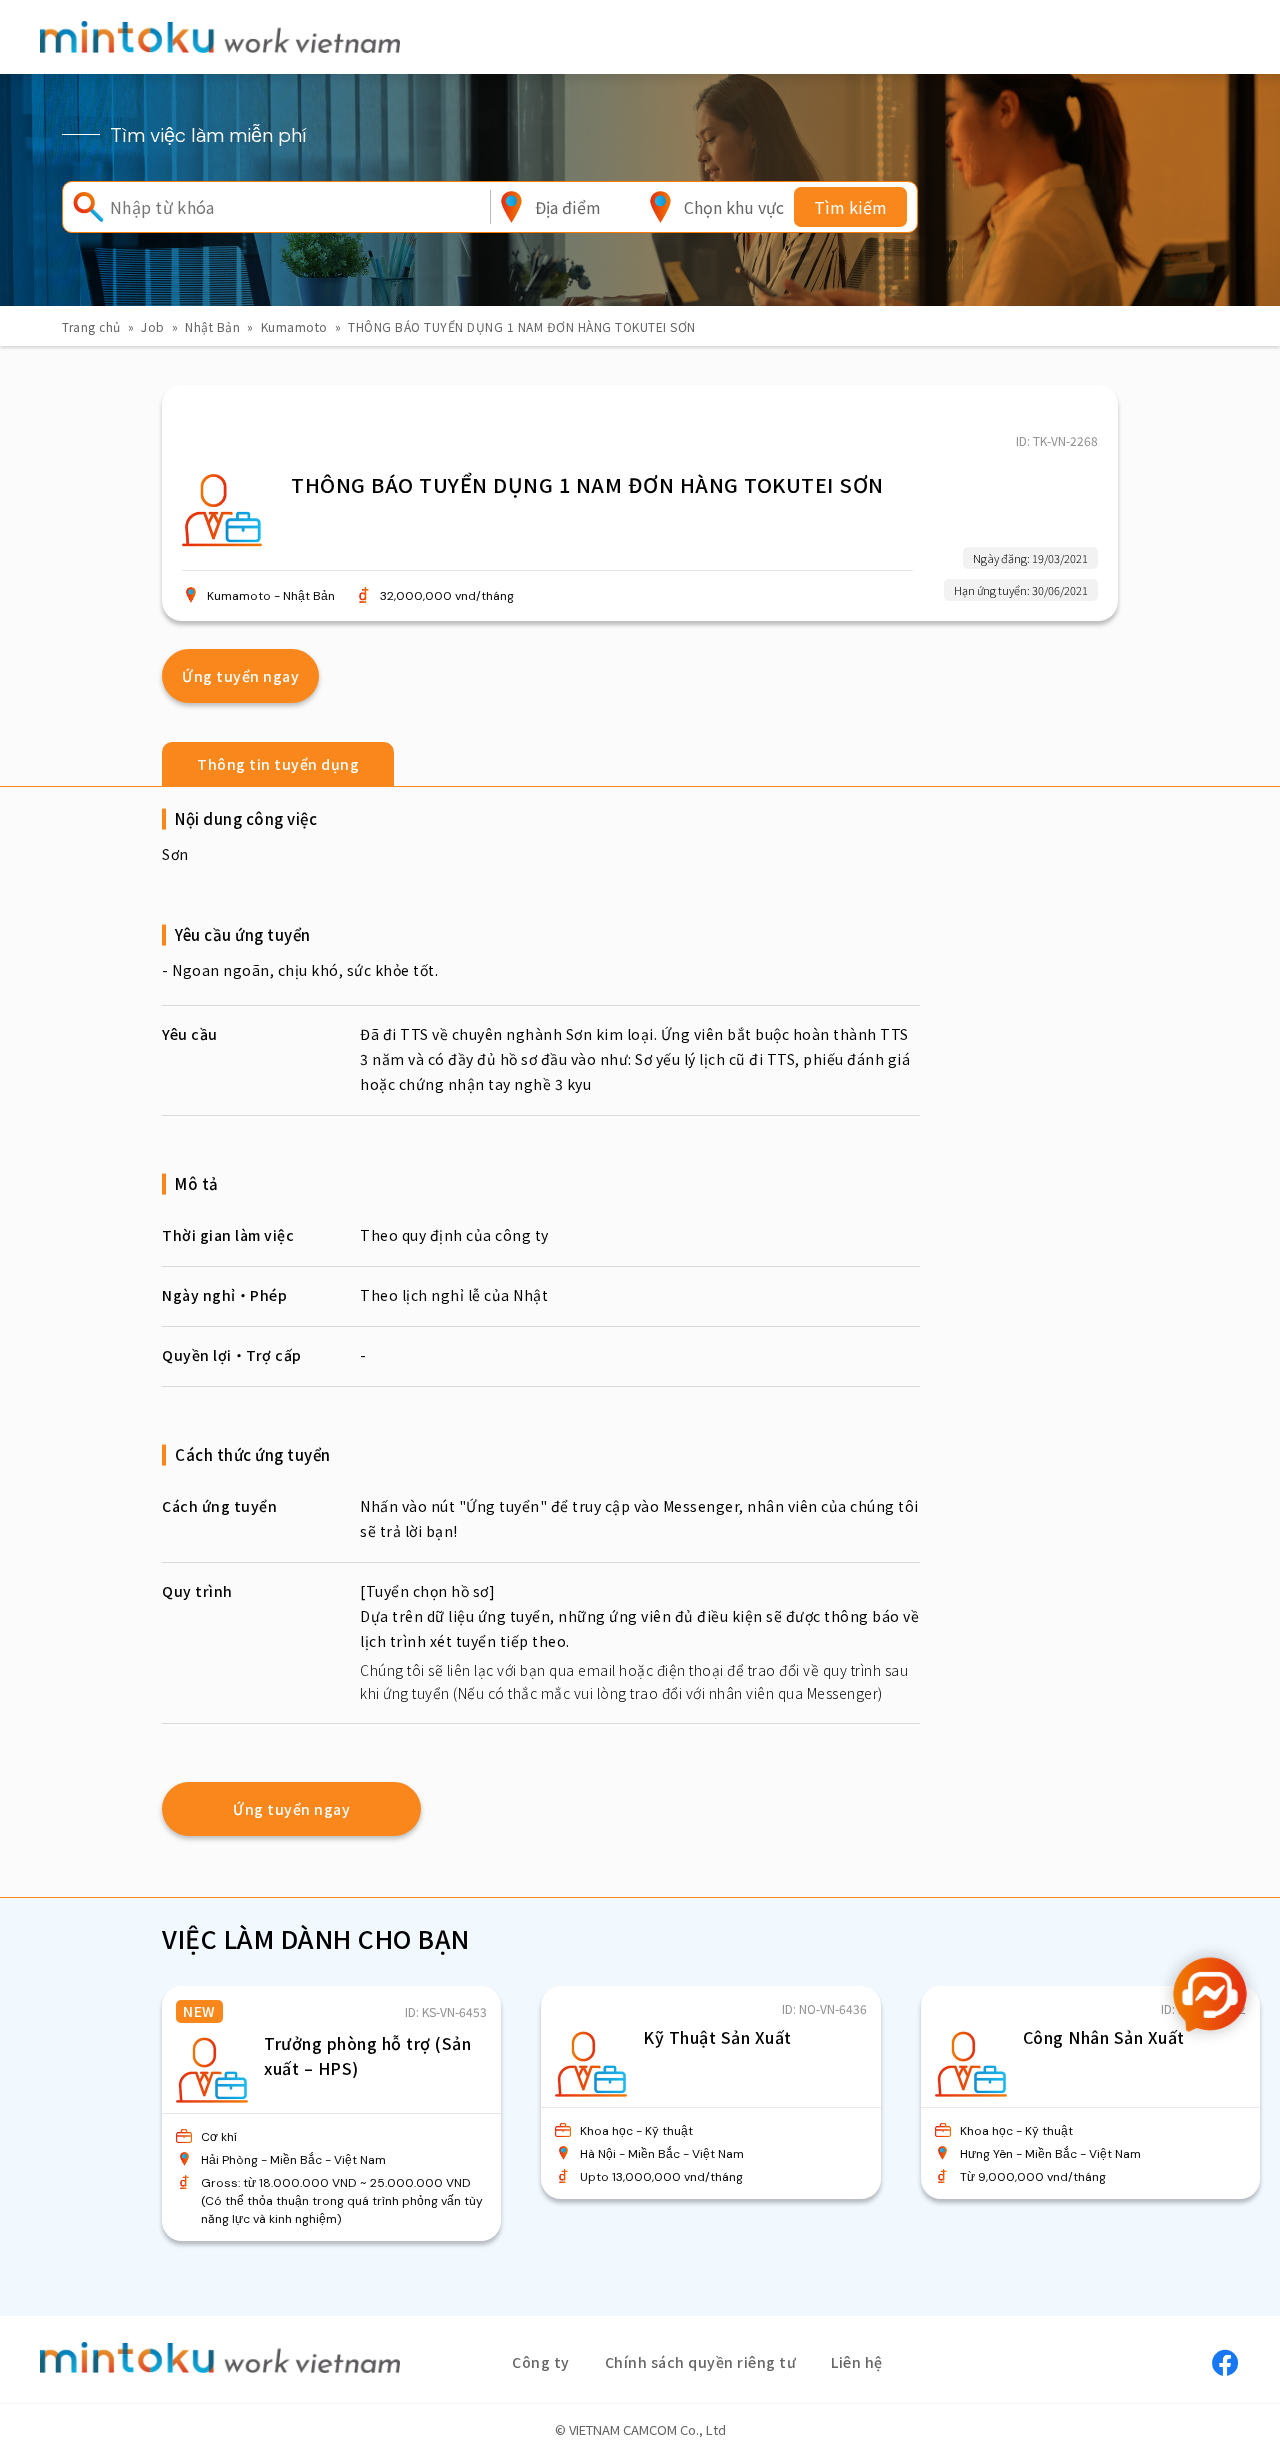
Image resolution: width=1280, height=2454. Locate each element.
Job (153, 326)
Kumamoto (294, 326)
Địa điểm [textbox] (568, 207)
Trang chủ (91, 326)
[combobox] (568, 207)
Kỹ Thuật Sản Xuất (717, 2037)
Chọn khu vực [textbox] (734, 207)
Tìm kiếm (850, 207)
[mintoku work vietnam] (220, 36)
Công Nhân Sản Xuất (1104, 2037)
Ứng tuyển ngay (240, 676)
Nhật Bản (212, 326)
